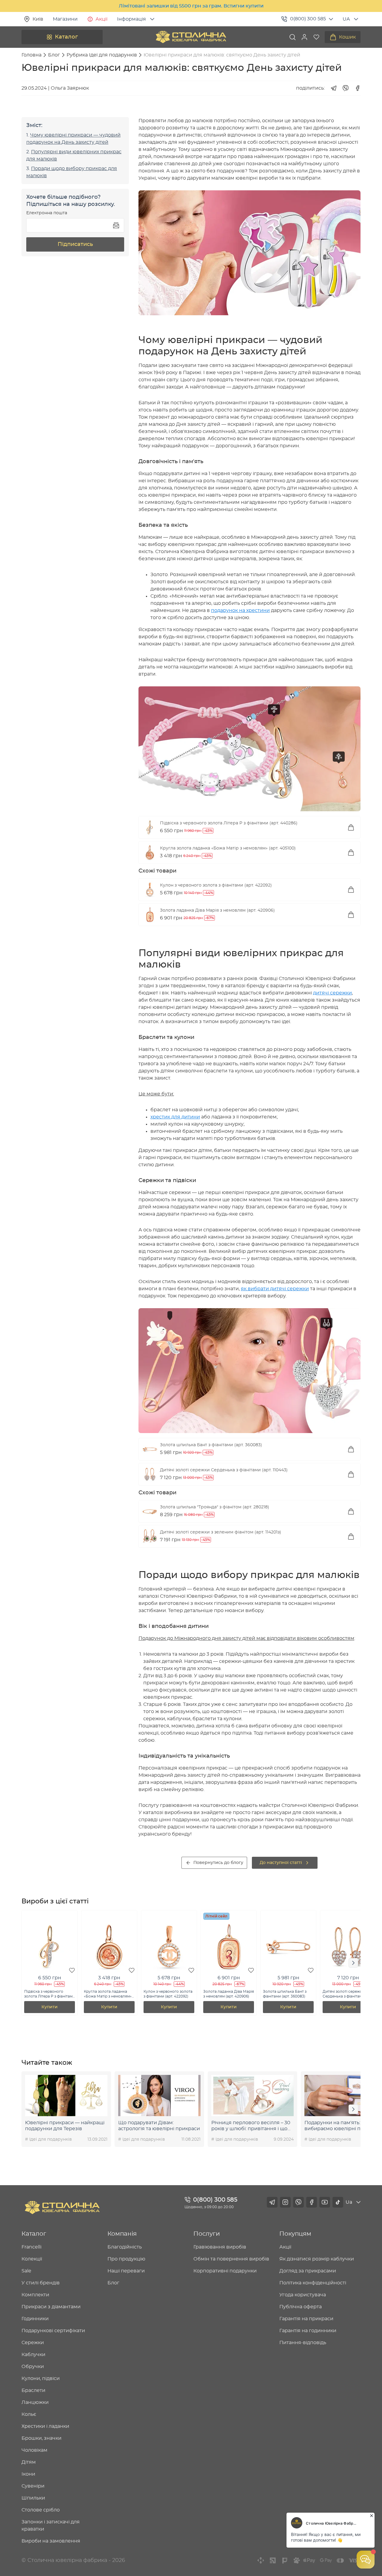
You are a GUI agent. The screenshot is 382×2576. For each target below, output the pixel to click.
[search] (292, 37)
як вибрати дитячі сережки (275, 1289)
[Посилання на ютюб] (325, 2202)
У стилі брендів (41, 2283)
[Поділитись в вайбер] (346, 88)
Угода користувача (303, 2295)
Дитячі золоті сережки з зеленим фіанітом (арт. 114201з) (221, 1532)
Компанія (122, 2234)
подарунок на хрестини (240, 610)
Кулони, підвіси (41, 2378)
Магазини (65, 19)
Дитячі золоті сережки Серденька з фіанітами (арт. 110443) (224, 1470)
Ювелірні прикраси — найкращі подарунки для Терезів (65, 2126)
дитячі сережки (332, 993)
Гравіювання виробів (220, 2247)
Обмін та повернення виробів (231, 2259)
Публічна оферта (301, 2307)
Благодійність (125, 2247)
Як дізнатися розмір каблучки (317, 2259)
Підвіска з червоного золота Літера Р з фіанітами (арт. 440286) (229, 823)
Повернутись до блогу (218, 1863)
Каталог (66, 37)
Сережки (33, 2343)
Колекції (32, 2259)
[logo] (191, 37)
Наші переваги (126, 2271)
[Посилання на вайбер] (298, 2202)
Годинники (35, 2319)
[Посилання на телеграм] (272, 2202)
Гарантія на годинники (308, 2331)
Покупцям (295, 2234)
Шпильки (33, 2498)
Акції (101, 19)
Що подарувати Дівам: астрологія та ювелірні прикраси (159, 2126)
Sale (26, 2271)
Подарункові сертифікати (53, 2331)
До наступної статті (281, 1863)
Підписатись (75, 244)
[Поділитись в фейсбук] (358, 88)
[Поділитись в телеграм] (334, 88)
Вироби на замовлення (51, 2541)
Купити (50, 2007)
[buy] (351, 827)
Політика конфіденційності (313, 2283)
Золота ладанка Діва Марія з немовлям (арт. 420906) (217, 910)
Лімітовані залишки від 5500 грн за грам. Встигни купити (191, 6)
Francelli (31, 2247)
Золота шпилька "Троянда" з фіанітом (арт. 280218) (215, 1507)
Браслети (33, 2390)
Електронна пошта (47, 213)
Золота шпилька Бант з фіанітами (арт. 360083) (211, 1445)
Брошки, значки (41, 2438)
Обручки (33, 2367)
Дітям (29, 2462)
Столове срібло (41, 2510)
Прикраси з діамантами (51, 2307)
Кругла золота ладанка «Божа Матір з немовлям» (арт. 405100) (228, 848)
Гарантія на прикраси (306, 2319)
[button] (304, 37)
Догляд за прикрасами (308, 2271)
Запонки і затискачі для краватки (51, 2526)
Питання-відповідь (303, 2343)
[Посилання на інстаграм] (285, 2202)
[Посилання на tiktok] (338, 2202)
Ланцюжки (35, 2402)
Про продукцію (126, 2259)
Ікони (28, 2474)
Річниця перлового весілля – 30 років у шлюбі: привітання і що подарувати (251, 2126)
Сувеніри (33, 2486)
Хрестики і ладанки (45, 2426)
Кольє (29, 2414)
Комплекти (35, 2295)
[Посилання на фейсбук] (312, 2202)
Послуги (207, 2234)
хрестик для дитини (175, 1117)
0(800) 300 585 (308, 19)
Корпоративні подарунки (225, 2271)
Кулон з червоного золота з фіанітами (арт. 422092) (216, 885)
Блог (113, 2283)
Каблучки (33, 2355)
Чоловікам (34, 2450)
